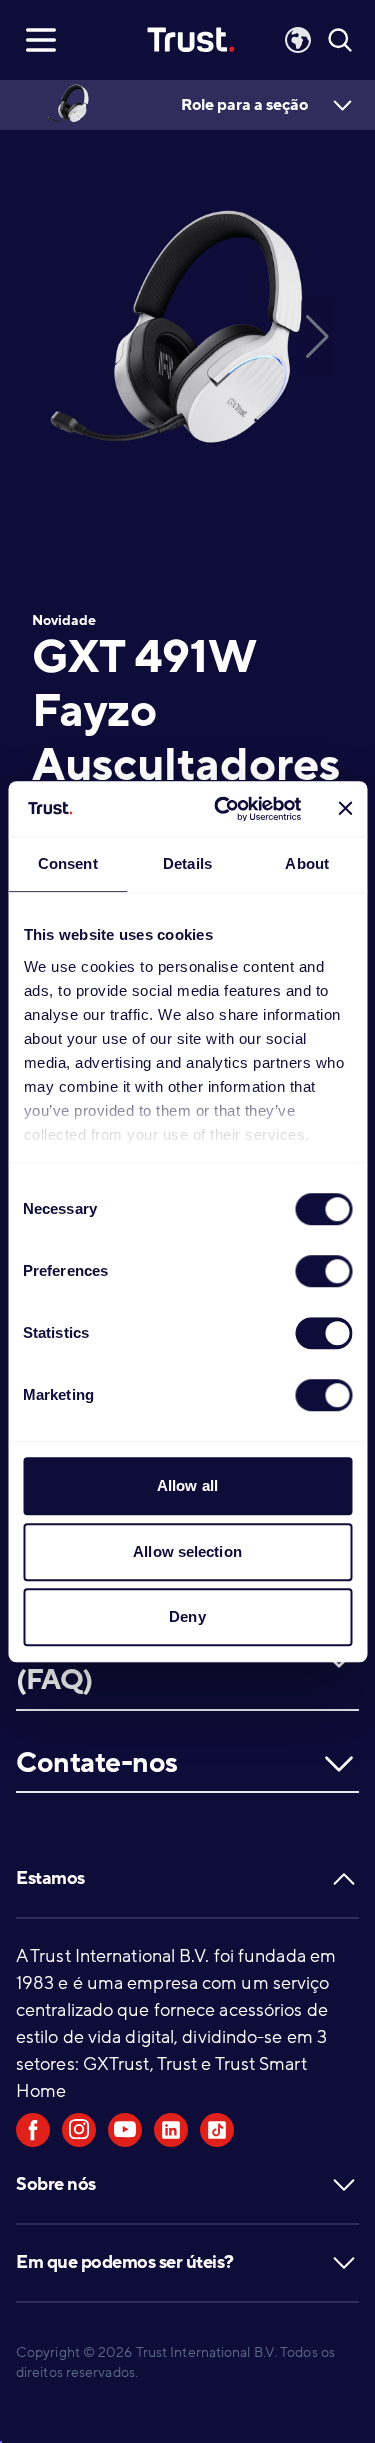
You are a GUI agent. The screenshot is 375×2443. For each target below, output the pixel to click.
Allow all (187, 1485)
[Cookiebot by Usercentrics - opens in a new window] (223, 809)
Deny (187, 1616)
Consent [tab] (68, 863)
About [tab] (307, 863)
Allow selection (187, 1551)
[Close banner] (345, 809)
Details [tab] (187, 863)
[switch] (323, 1271)
